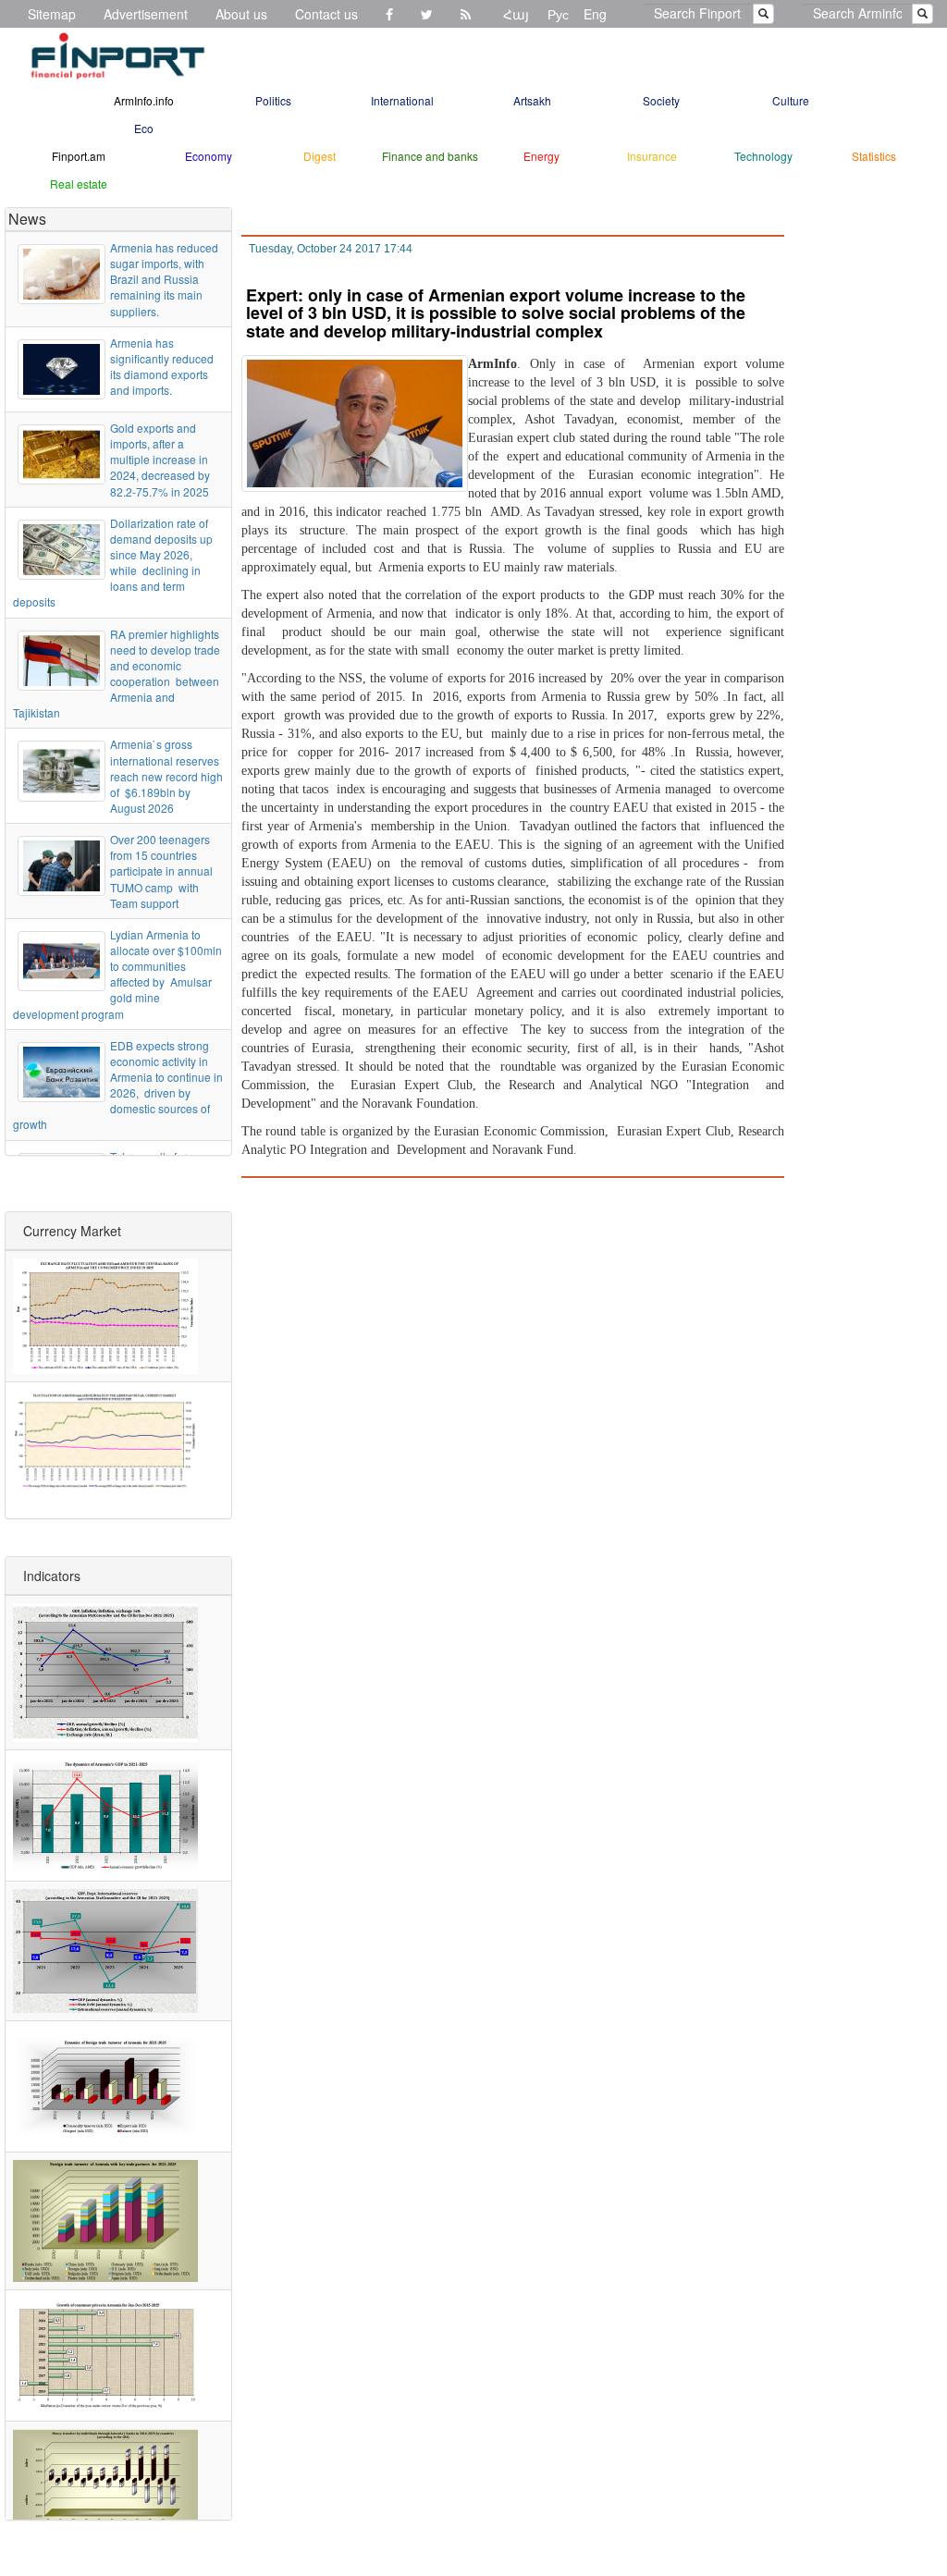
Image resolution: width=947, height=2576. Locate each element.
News (27, 219)
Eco (144, 128)
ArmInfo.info (144, 100)
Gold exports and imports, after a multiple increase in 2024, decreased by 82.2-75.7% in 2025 (160, 460)
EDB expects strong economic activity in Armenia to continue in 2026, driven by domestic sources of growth (118, 1085)
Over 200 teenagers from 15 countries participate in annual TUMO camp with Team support (161, 871)
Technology (763, 156)
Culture (791, 100)
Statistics (874, 156)
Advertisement (146, 14)
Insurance (652, 156)
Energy (541, 156)
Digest (320, 156)
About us (241, 14)
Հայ (516, 14)
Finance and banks (430, 156)
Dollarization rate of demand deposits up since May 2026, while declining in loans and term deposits (113, 563)
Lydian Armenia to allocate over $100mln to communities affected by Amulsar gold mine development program (117, 974)
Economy (209, 156)
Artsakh (532, 100)
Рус (558, 14)
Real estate (79, 184)
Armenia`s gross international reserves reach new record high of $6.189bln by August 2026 (166, 776)
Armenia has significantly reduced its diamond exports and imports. (162, 366)
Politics (273, 100)
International (402, 100)
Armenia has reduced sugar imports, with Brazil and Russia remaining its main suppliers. (164, 279)
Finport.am (79, 156)
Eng (595, 14)
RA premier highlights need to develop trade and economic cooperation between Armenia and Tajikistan (117, 674)
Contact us (326, 14)
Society (661, 100)
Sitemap (52, 14)
